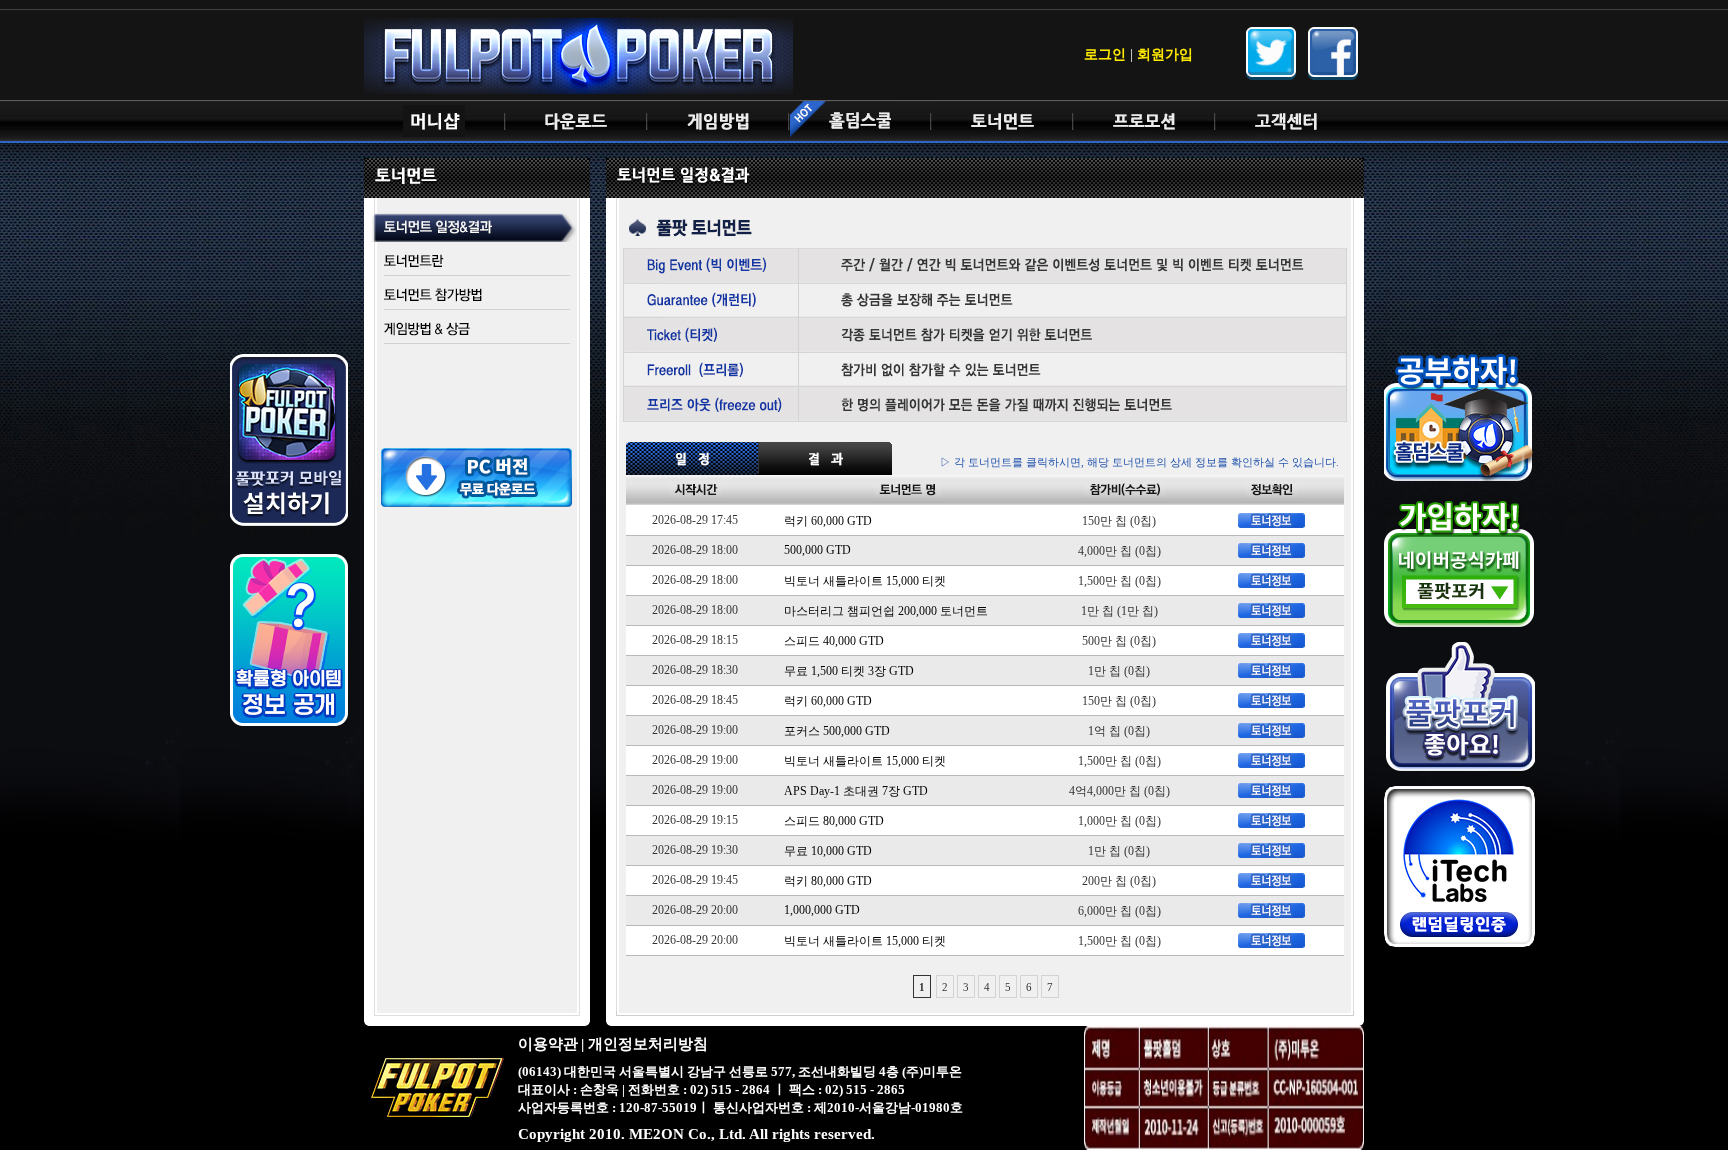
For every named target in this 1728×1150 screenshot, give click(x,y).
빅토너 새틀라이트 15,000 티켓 (865, 581)
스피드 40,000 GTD (834, 641)
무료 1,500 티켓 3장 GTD (849, 671)
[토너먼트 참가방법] (477, 295)
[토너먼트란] (477, 261)
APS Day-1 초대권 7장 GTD (856, 791)
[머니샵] (434, 121)
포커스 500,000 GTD (837, 731)
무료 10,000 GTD (828, 851)
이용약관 (548, 1044)
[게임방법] (718, 121)
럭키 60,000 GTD (828, 521)
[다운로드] (576, 121)
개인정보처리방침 (648, 1044)
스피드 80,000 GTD (834, 821)
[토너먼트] (1002, 121)
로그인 (1105, 54)
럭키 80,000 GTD (828, 881)
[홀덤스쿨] (860, 121)
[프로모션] (1144, 121)
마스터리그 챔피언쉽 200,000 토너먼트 (886, 611)
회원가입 (1165, 54)
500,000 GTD (817, 550)
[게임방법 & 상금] (477, 329)
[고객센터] (1286, 121)
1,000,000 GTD (822, 910)
